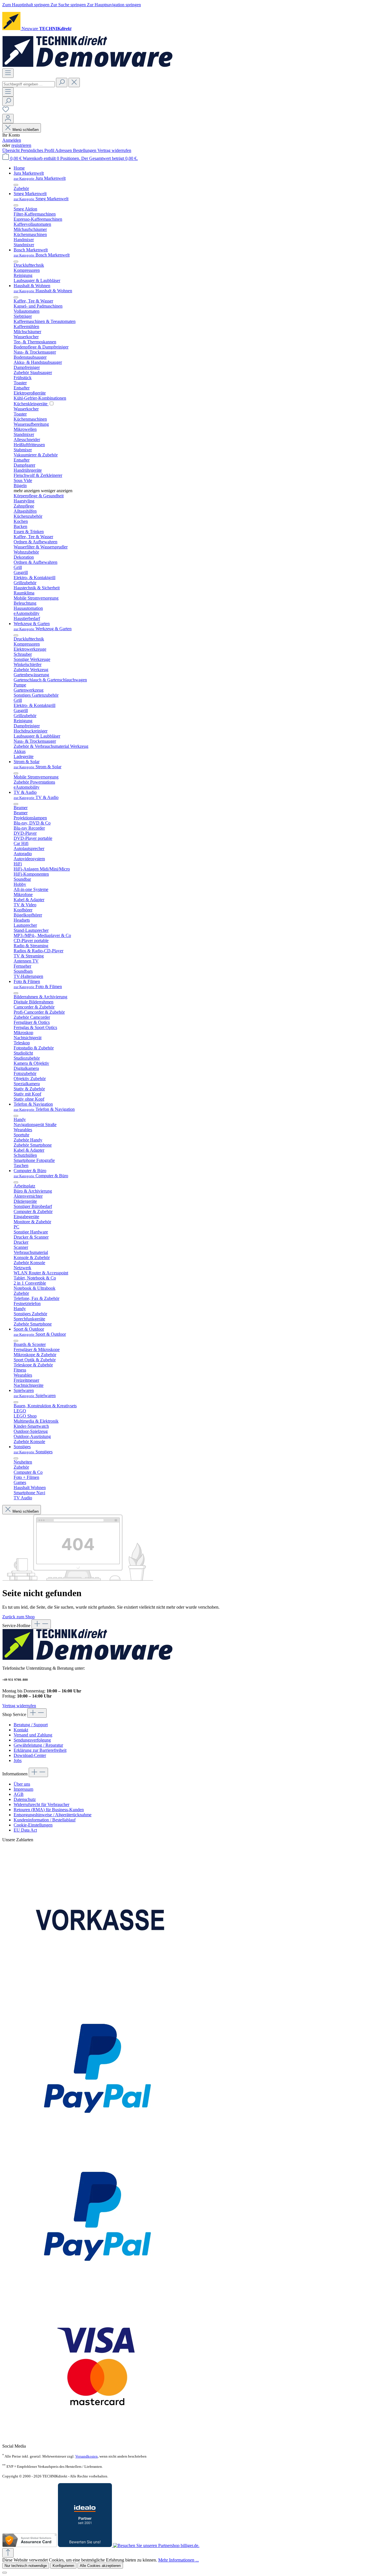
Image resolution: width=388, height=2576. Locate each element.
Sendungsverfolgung (32, 1740)
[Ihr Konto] (8, 119)
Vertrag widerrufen (114, 150)
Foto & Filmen (38, 987)
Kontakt (21, 1730)
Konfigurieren (63, 2566)
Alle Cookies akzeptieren (100, 2566)
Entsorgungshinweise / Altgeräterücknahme (53, 1815)
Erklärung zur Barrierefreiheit (40, 1750)
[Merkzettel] (6, 111)
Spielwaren (35, 1395)
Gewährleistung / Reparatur (38, 1745)
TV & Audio (36, 797)
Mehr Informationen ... (179, 2560)
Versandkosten (86, 2456)
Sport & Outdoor (40, 1334)
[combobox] (29, 84)
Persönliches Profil (38, 150)
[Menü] (8, 73)
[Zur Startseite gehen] (87, 66)
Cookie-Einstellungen (33, 1825)
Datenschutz (25, 1799)
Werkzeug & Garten (43, 629)
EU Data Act (25, 1830)
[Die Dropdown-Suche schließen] (74, 83)
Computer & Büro (41, 1176)
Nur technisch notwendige (26, 2566)
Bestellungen (85, 150)
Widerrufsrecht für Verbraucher (41, 1804)
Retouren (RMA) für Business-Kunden (49, 1810)
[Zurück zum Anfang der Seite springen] (8, 2553)
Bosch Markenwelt (42, 255)
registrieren (21, 145)
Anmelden (12, 140)
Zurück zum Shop (18, 1617)
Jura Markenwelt (40, 178)
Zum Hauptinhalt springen (26, 5)
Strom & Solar (37, 767)
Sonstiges (33, 1452)
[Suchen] (62, 83)
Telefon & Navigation (44, 1109)
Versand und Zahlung (33, 1735)
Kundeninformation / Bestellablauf (45, 1820)
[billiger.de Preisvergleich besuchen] (156, 2545)
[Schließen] (5, 2573)
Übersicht (12, 150)
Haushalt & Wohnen (43, 291)
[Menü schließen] (16, 185)
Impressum (23, 1789)
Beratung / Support (31, 1725)
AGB (19, 1794)
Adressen (64, 150)
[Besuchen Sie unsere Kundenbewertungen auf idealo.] (85, 2545)
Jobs (18, 1760)
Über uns (22, 1784)
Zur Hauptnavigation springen (114, 5)
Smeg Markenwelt (41, 199)
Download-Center (30, 1755)
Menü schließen (26, 130)
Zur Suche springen (69, 5)
